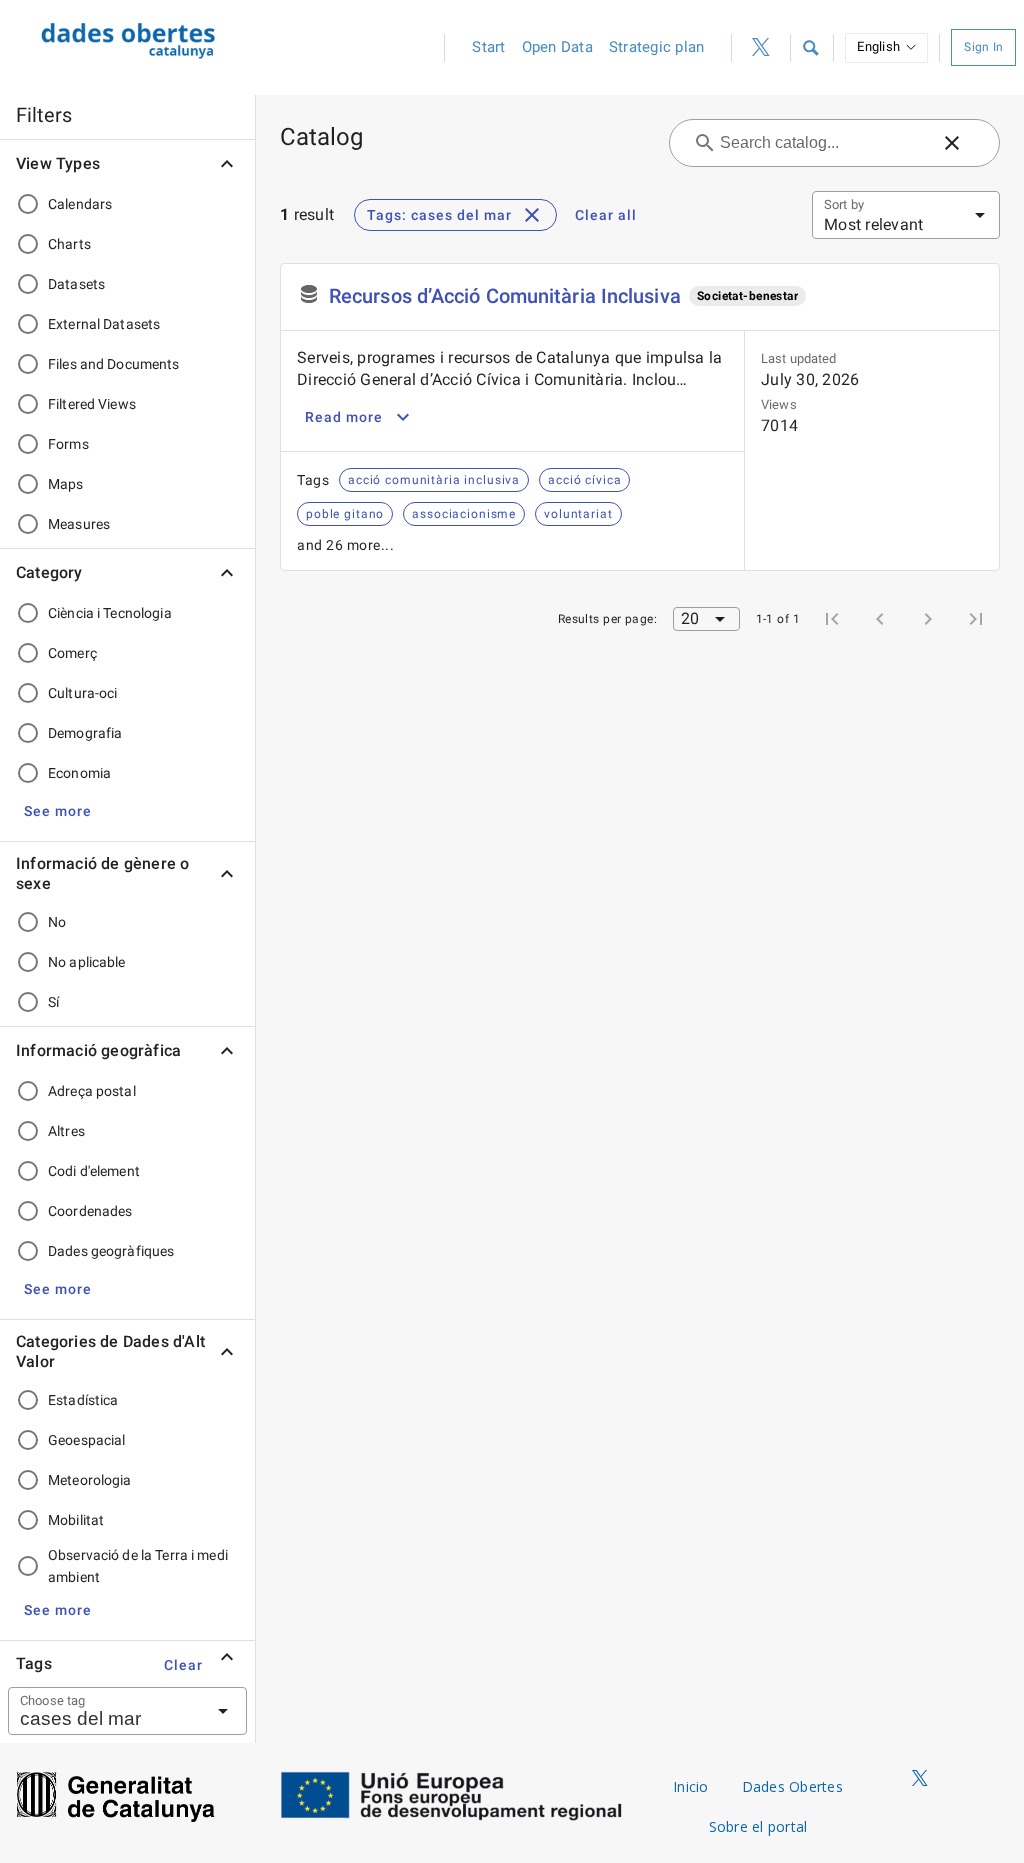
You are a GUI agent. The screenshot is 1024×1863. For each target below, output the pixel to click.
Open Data (557, 47)
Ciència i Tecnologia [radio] (110, 613)
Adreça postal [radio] (92, 1091)
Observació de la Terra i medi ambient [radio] (138, 1566)
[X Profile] (761, 48)
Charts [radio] (69, 244)
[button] (810, 48)
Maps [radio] (66, 484)
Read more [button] (344, 417)
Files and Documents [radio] (114, 364)
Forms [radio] (68, 444)
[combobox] (103, 1711)
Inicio (691, 1786)
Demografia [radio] (85, 733)
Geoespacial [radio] (86, 1440)
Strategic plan (657, 47)
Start (488, 47)
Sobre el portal (758, 1826)
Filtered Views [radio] (92, 404)
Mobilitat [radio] (76, 1520)
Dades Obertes (792, 1786)
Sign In (983, 47)
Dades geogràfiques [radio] (111, 1251)
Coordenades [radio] (90, 1211)
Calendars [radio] (80, 204)
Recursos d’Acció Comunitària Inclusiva (505, 296)
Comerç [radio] (72, 653)
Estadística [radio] (83, 1400)
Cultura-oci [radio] (82, 693)
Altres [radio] (66, 1131)
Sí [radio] (53, 1002)
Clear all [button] (606, 215)
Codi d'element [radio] (94, 1171)
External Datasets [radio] (104, 324)
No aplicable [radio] (87, 962)
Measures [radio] (79, 524)
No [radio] (57, 922)
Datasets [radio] (76, 284)
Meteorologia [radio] (90, 1480)
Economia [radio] (79, 773)
